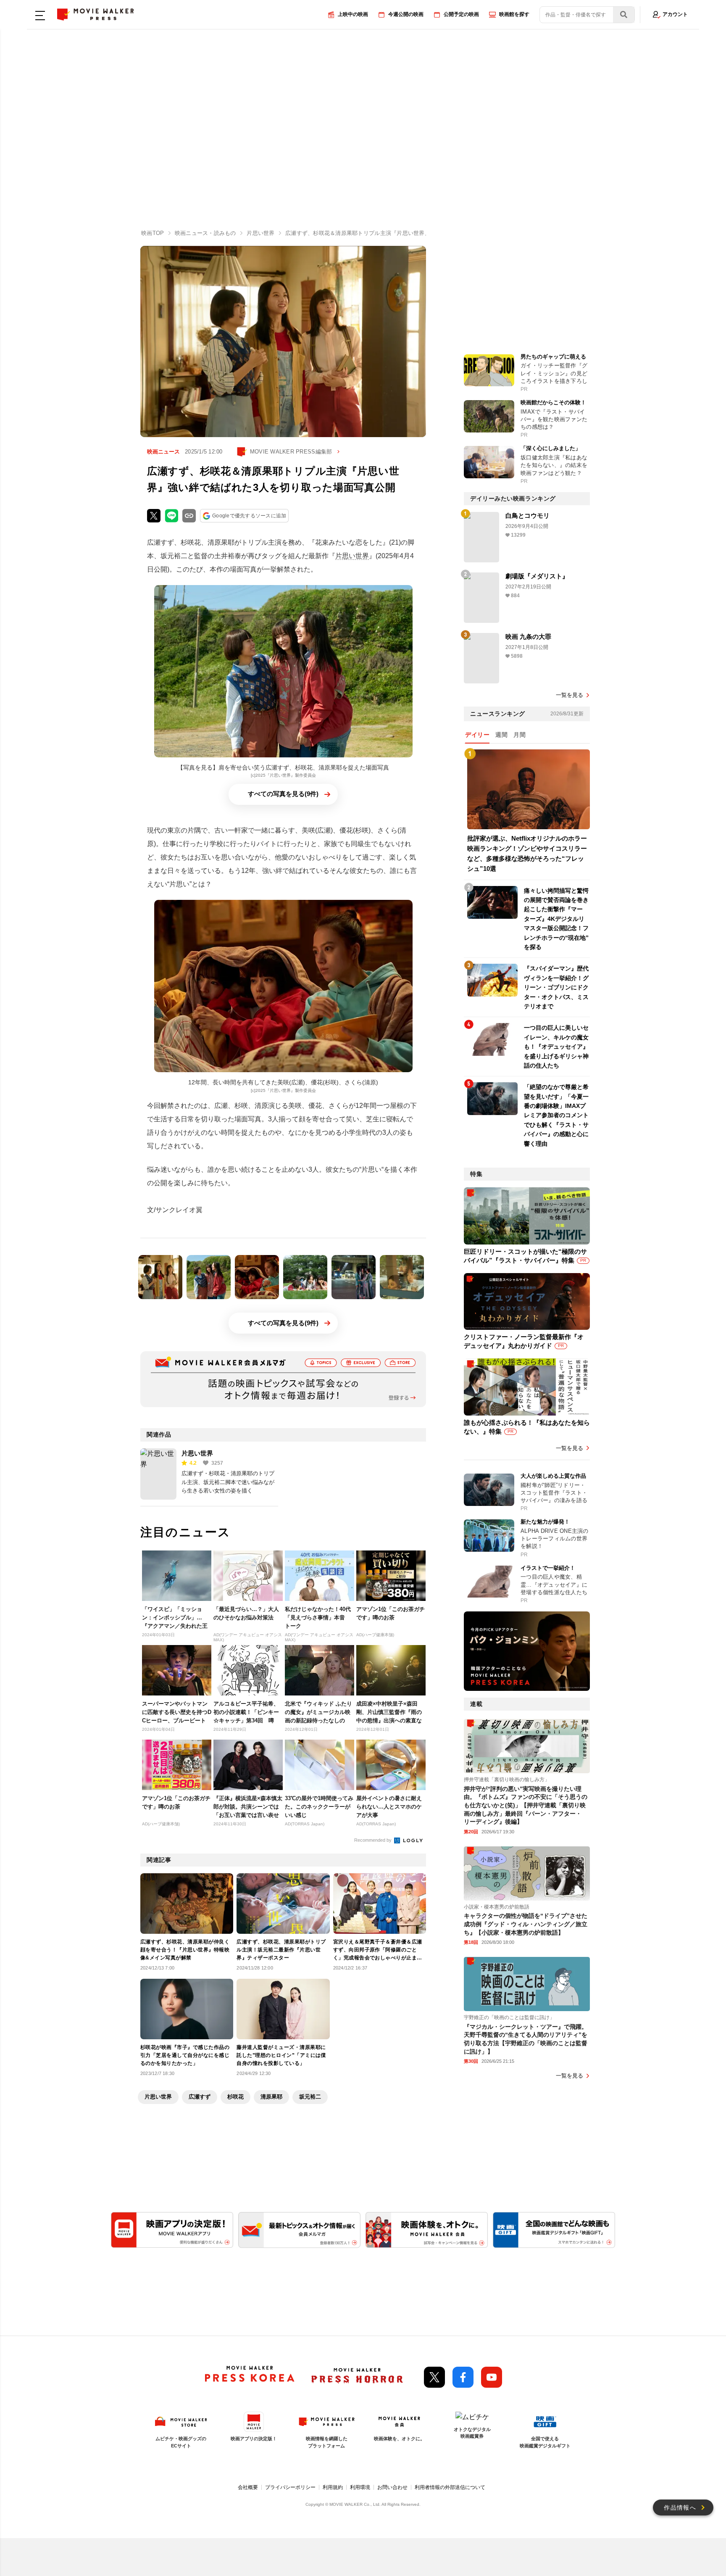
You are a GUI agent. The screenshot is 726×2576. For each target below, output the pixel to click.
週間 (501, 735)
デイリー (477, 735)
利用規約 (333, 2487)
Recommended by (374, 1840)
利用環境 (360, 2487)
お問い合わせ (392, 2487)
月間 (520, 735)
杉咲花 (235, 2097)
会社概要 (248, 2487)
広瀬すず (200, 2097)
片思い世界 (352, 556)
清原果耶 (271, 2097)
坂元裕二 (310, 2097)
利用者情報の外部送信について (450, 2487)
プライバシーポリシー (290, 2487)
